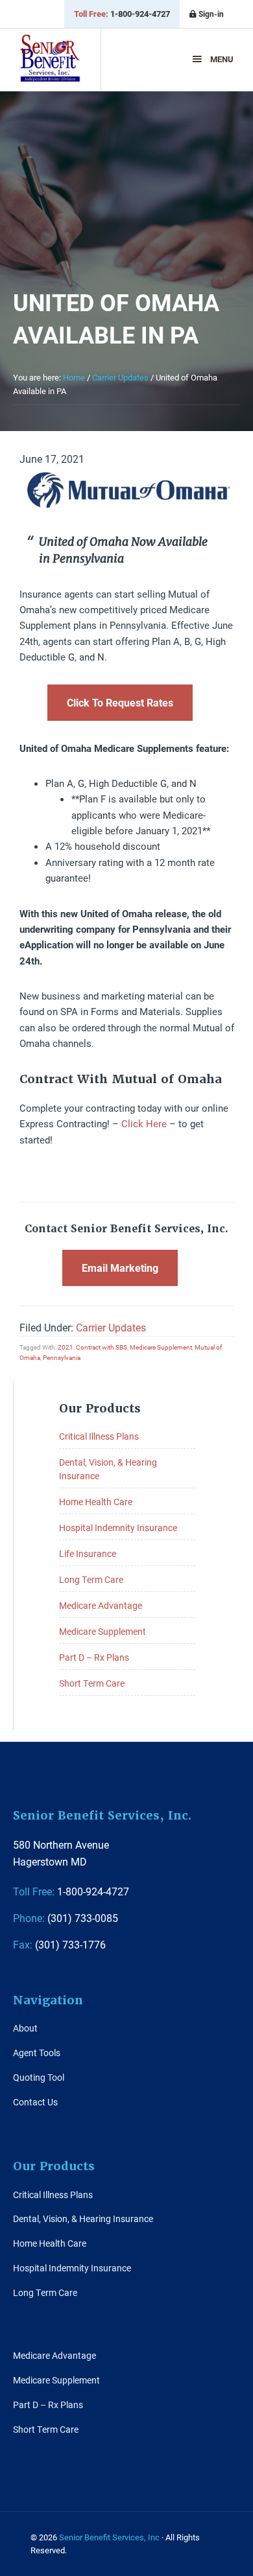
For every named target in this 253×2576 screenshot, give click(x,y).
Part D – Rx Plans (94, 1657)
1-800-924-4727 (122, 14)
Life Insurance (88, 1553)
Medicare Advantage (101, 1605)
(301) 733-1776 (59, 1944)
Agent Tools (37, 2053)
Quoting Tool (39, 2077)
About (25, 2028)
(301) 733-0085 (66, 1918)
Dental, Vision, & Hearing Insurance (83, 2219)
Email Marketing (120, 1268)
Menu (222, 59)
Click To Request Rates (120, 702)
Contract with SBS (102, 1347)
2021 (66, 1347)
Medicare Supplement (161, 1347)
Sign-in (210, 14)
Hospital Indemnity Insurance (118, 1528)
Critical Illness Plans (99, 1436)
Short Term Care (92, 1683)
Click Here (144, 1123)
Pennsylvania (62, 1357)
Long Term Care (91, 1579)
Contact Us (35, 2102)
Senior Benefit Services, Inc (50, 64)
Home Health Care (96, 1502)
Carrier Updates (111, 1327)
